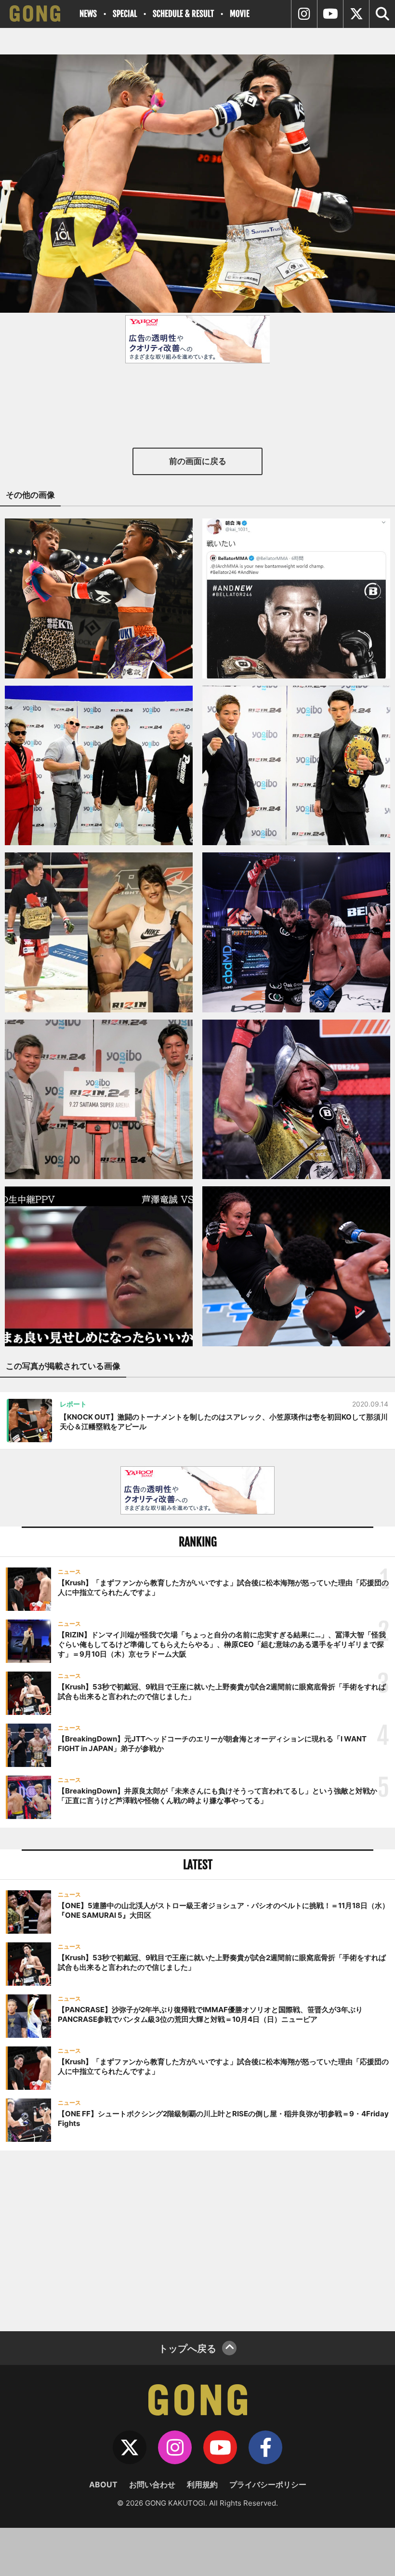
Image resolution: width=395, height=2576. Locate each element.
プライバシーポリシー (268, 2484)
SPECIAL (125, 14)
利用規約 (202, 2484)
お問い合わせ (152, 2484)
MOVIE (240, 14)
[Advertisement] (197, 2240)
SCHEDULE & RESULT (183, 14)
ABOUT (103, 2484)
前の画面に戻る (198, 461)
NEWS (88, 14)
